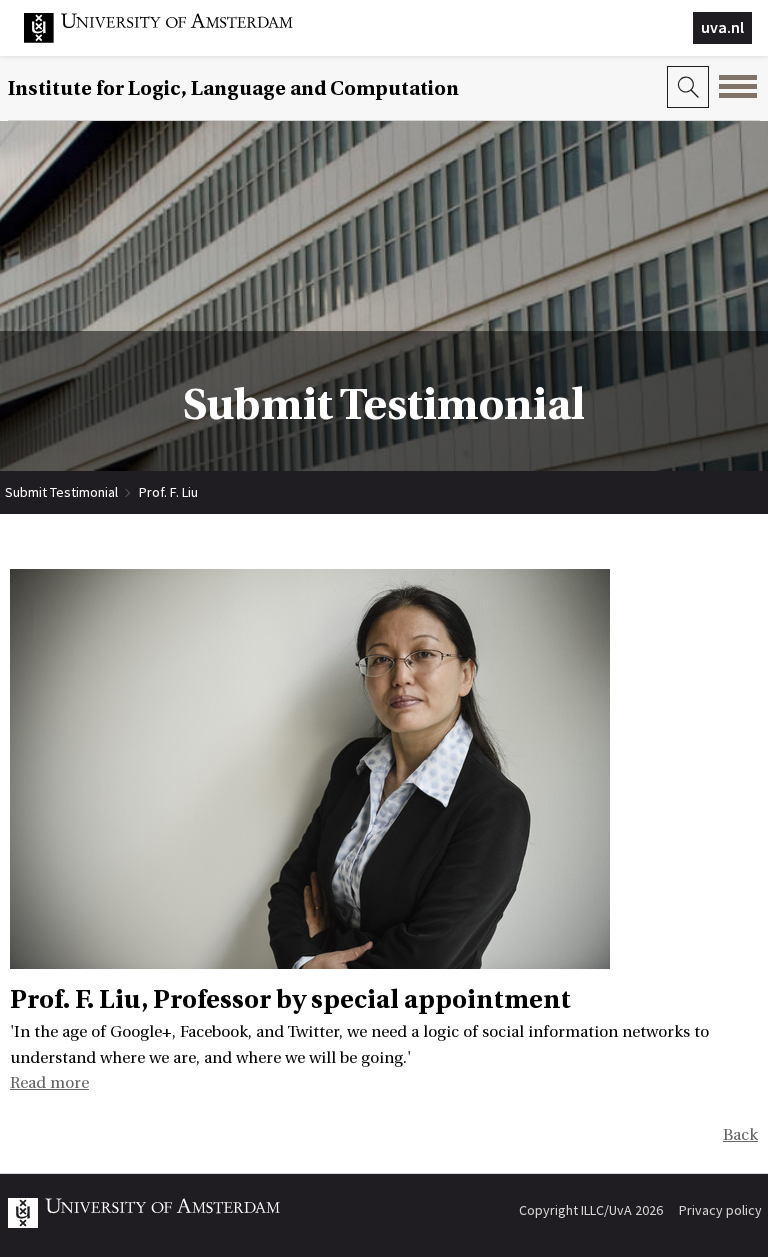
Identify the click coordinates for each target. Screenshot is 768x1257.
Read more (49, 1083)
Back (740, 1135)
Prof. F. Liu (168, 492)
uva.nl (722, 27)
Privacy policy (720, 1210)
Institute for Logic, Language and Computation (233, 88)
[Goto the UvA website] (174, 38)
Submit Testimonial (61, 492)
